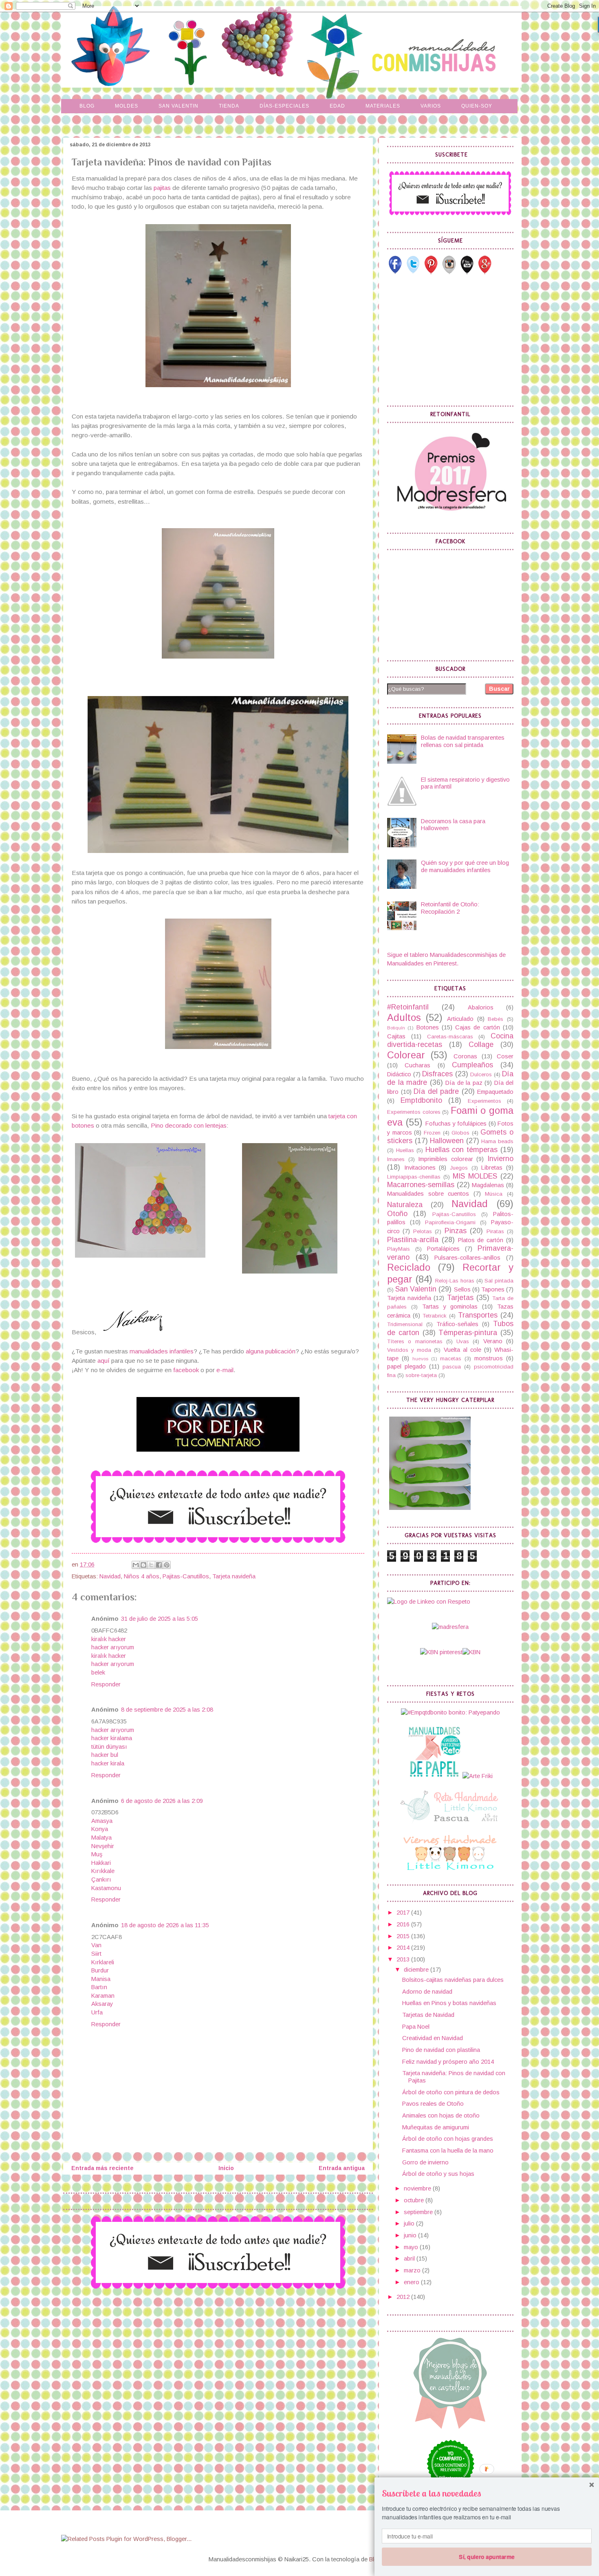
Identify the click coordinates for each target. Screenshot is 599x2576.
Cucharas (417, 1065)
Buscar (499, 689)
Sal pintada (499, 1281)
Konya (100, 1829)
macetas (451, 1359)
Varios (431, 106)
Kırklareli (103, 1962)
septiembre (419, 2212)
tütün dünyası (109, 1747)
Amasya (102, 1821)
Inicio (226, 2168)
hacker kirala (108, 1763)
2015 (404, 1936)
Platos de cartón (481, 1240)
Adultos (404, 1018)
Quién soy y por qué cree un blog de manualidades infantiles (465, 866)
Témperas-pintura (468, 1333)
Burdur (100, 1970)
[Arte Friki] (478, 1776)
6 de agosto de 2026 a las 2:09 (162, 1801)
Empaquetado (495, 1092)
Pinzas (456, 1231)
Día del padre (436, 1091)
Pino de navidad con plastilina (441, 2050)
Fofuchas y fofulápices (456, 1124)
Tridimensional (405, 1324)
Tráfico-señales (457, 1324)
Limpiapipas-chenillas (414, 1177)
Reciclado (409, 1267)
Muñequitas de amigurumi (436, 2127)
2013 (404, 1959)
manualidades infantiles (162, 1351)
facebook (186, 1370)
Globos (460, 1133)
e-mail (225, 1370)
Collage (481, 1045)
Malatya (101, 1838)
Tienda (229, 106)
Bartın (99, 1987)
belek (98, 1673)
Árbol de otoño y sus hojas (438, 2174)
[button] (487, 2493)
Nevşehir (103, 1846)
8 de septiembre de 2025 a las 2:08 (167, 1710)
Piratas (495, 1231)
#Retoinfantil (408, 1007)
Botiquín (396, 1028)
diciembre (417, 1970)
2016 (404, 1924)
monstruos (489, 1358)
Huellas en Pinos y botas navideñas (449, 2003)
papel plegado (406, 1366)
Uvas (463, 1341)
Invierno (500, 1159)
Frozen (432, 1133)
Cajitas (396, 1036)
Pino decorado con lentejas (189, 1125)
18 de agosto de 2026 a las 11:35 (165, 1925)
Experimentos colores (414, 1112)
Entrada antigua (342, 2168)
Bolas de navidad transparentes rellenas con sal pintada (463, 741)
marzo (413, 2270)
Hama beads (497, 1141)
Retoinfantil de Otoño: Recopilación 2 (450, 908)
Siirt (96, 1954)
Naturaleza (405, 1205)
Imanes (396, 1159)
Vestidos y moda (409, 1350)
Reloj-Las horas (455, 1281)
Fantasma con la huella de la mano (448, 2151)
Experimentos (484, 1101)
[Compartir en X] (151, 1565)
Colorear (406, 1055)
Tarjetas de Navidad (428, 2015)
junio (411, 2235)
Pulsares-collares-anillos (467, 1258)
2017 (404, 1913)
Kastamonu (106, 1888)
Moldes (127, 106)
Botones (428, 1027)
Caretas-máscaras (450, 1037)
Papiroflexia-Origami (450, 1222)
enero (412, 2282)
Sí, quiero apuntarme (487, 2556)
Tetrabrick (435, 1316)
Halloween (447, 1141)
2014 (404, 1948)
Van (96, 1945)
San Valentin (178, 106)
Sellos (462, 1289)
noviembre (418, 2188)
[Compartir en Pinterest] (167, 1565)
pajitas (161, 188)
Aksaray (102, 2004)
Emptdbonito (421, 1100)
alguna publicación (271, 1351)
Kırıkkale (103, 1871)
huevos (420, 1359)
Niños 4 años (142, 1576)
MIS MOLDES (475, 1176)
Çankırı (101, 1880)
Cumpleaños (472, 1065)
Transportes (478, 1315)
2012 (404, 2297)
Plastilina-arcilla (413, 1240)
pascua (452, 1367)
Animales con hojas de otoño (441, 2115)
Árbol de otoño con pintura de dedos (451, 2092)
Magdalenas (488, 1185)
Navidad (110, 1576)
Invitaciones (420, 1168)
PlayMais (399, 1249)
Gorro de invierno (425, 2162)
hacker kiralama (112, 1738)
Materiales (383, 106)
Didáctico (399, 1074)
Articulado (460, 1019)
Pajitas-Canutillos (186, 1576)
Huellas (405, 1150)
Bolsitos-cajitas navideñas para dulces (453, 1980)
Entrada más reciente (102, 2168)
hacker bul (105, 1755)
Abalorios (481, 1007)
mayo (412, 2247)
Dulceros (481, 1074)
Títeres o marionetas (415, 1341)
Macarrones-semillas (421, 1185)
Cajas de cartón (478, 1027)
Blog (87, 106)
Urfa (97, 2012)
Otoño (397, 1214)
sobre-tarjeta (421, 1375)
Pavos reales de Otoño (433, 2104)
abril (410, 2259)
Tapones (493, 1289)
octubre (415, 2200)
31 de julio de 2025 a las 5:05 (160, 1619)
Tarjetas (460, 1298)
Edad (337, 106)
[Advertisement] (448, 340)
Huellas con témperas (462, 1150)
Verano (493, 1341)
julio (410, 2223)
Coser (505, 1056)
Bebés (495, 1019)
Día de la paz (464, 1083)
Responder (106, 1684)
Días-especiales (284, 106)
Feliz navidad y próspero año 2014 (448, 2062)
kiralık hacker (109, 1639)
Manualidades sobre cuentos (428, 1194)
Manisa (101, 1979)
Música (494, 1194)
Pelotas (423, 1231)
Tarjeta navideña (234, 1576)
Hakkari (101, 1863)
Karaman (103, 1996)
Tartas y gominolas (450, 1307)
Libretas (492, 1168)
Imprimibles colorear (446, 1159)
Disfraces (437, 1074)
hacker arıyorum (113, 1647)
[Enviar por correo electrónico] (136, 1565)
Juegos (459, 1168)
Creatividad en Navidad (433, 2038)
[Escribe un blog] (143, 1565)
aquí (104, 1361)
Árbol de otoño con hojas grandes (448, 2139)
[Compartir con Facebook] (159, 1565)
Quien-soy (477, 106)
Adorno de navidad (427, 1992)
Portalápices (443, 1249)
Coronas (465, 1056)
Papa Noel (416, 2027)
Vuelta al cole (462, 1350)
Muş (97, 1854)
